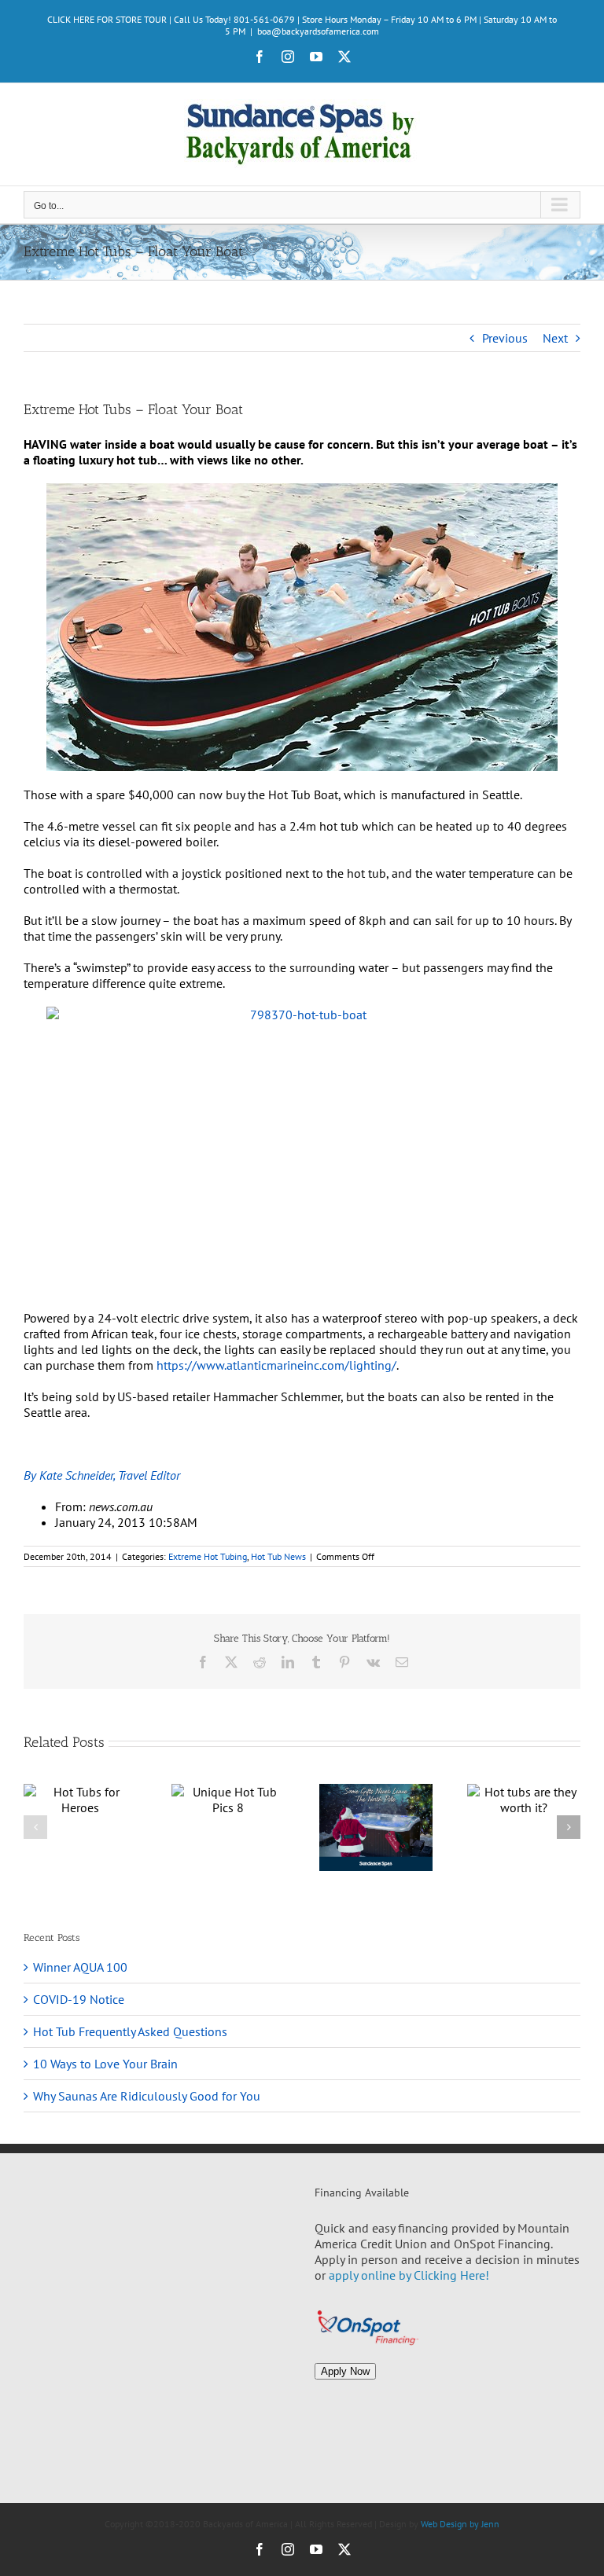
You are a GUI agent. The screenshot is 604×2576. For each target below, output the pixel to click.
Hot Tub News (278, 1556)
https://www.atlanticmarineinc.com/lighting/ (276, 1365)
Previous (505, 338)
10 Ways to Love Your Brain (105, 2064)
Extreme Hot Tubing (208, 1556)
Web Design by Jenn (460, 2524)
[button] (35, 1827)
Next (555, 338)
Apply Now (345, 2371)
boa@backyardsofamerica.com (318, 31)
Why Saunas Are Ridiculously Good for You (147, 2096)
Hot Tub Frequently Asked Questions (130, 2031)
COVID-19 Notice (79, 1999)
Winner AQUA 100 (80, 1967)
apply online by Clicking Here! (409, 2275)
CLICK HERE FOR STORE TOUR (107, 19)
